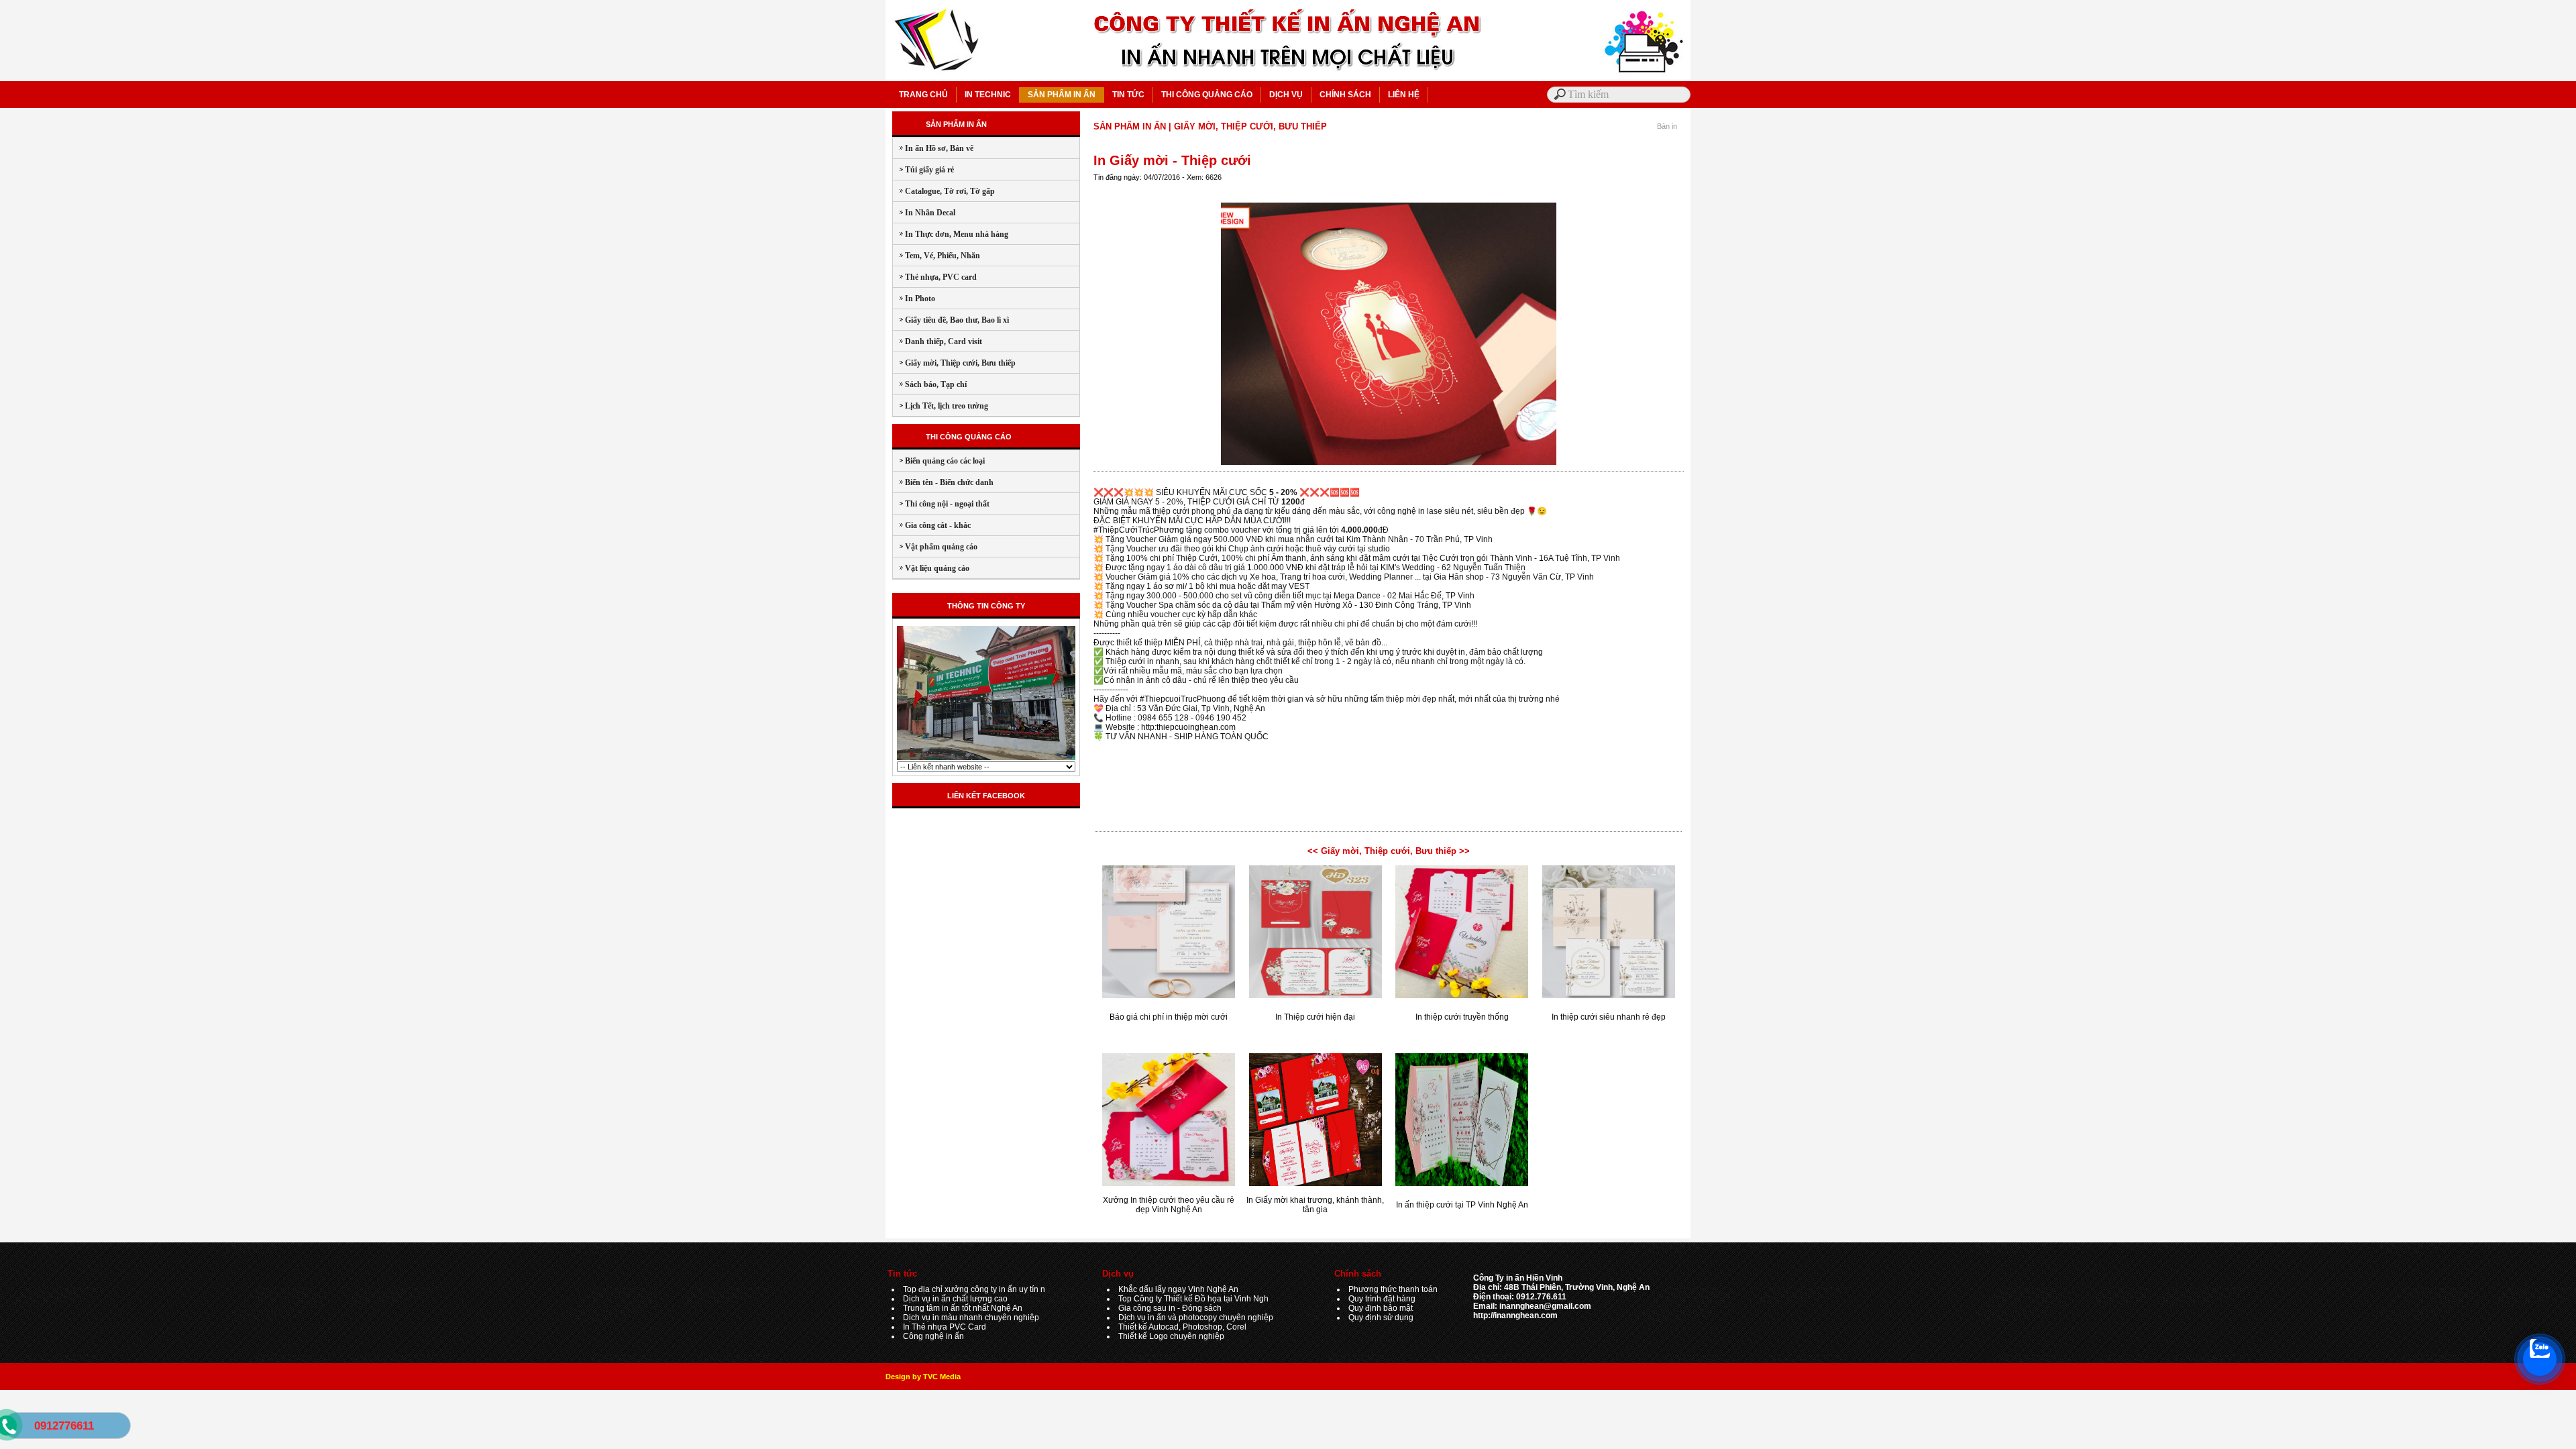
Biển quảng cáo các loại (939, 461)
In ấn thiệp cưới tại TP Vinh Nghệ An (1462, 1205)
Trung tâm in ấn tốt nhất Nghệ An (963, 1308)
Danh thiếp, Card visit (937, 341)
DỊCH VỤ (1286, 95)
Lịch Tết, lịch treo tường (941, 406)
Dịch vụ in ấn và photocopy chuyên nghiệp (1196, 1318)
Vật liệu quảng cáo (931, 568)
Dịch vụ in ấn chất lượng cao (955, 1299)
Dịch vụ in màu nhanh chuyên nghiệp (971, 1318)
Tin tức (902, 1274)
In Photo (914, 299)
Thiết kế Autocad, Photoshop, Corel (1182, 1327)
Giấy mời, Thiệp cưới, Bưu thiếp (954, 363)
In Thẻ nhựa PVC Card (945, 1327)
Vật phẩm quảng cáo (935, 547)
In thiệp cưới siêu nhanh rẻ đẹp (1609, 1017)
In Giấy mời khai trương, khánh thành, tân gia (1315, 1205)
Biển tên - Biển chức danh (943, 482)
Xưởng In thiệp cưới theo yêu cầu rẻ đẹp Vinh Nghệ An (1169, 1205)
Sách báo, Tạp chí (930, 384)
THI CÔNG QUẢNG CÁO (1207, 95)
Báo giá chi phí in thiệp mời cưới (1169, 1017)
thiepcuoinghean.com (1196, 727)
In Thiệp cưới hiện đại (1315, 1017)
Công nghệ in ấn (933, 1336)
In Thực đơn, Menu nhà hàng (951, 234)
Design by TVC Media (923, 1377)
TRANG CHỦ (923, 95)
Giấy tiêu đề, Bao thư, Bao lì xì (951, 320)
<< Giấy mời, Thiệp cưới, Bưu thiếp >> (1389, 851)
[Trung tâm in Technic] (986, 759)
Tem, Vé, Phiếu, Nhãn (936, 256)
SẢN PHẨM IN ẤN (1062, 95)
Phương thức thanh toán (1393, 1289)
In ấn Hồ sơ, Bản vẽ (933, 148)
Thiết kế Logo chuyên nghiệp (1171, 1336)
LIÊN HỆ (1404, 95)
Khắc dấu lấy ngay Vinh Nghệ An (1178, 1289)
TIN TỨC (1128, 95)
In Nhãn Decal (924, 213)
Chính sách (1358, 1274)
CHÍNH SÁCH (1345, 95)
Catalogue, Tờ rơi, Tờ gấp (944, 191)
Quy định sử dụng (1381, 1318)
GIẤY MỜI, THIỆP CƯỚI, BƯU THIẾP (1250, 126)
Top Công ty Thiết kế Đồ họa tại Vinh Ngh (1193, 1299)
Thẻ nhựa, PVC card (935, 277)
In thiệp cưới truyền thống (1462, 1017)
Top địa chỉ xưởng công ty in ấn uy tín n (974, 1289)
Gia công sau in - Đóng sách (1170, 1308)
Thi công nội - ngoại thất (941, 504)
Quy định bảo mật (1381, 1308)
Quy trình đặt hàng (1382, 1299)
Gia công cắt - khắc (932, 525)
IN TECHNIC (988, 95)
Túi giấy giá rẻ (923, 170)
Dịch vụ (1118, 1274)
